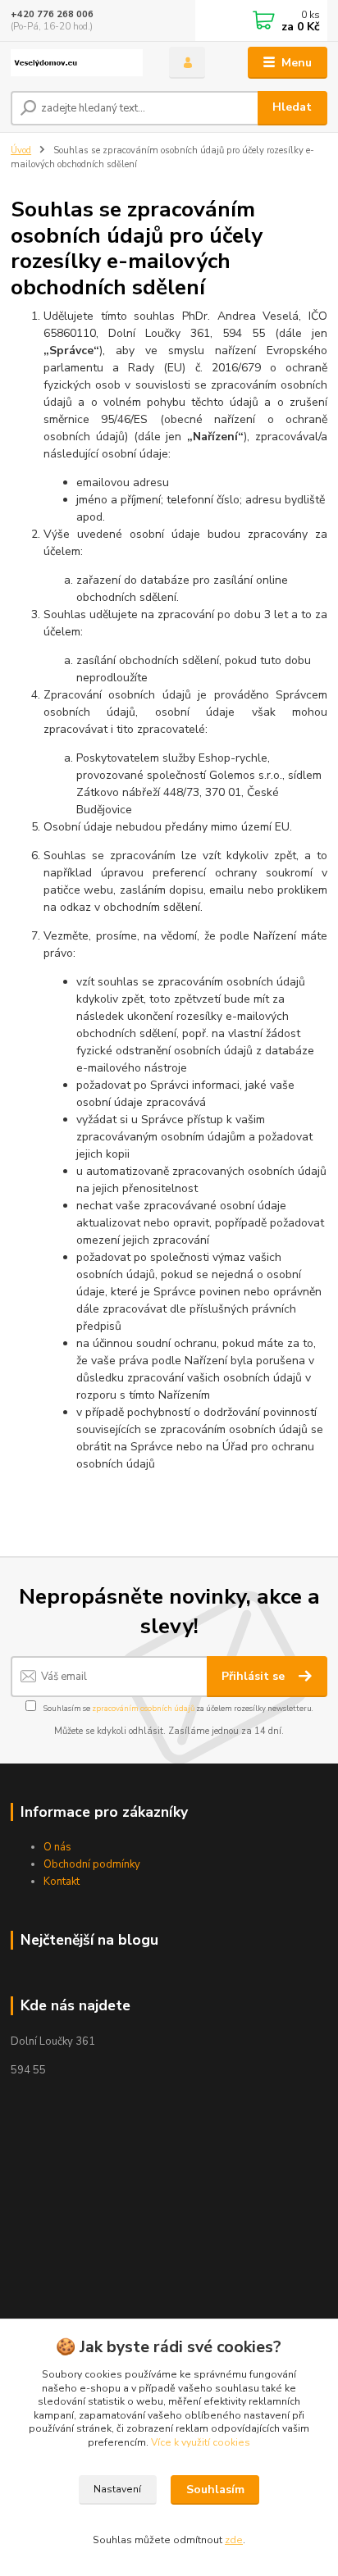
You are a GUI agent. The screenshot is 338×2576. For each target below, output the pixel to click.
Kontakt (62, 1882)
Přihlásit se (255, 1676)
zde (234, 2540)
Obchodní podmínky (92, 1864)
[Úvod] (77, 63)
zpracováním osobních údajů (143, 1708)
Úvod (21, 150)
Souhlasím (215, 2490)
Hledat (292, 107)
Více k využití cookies (201, 2442)
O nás (57, 1847)
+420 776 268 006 (52, 14)
